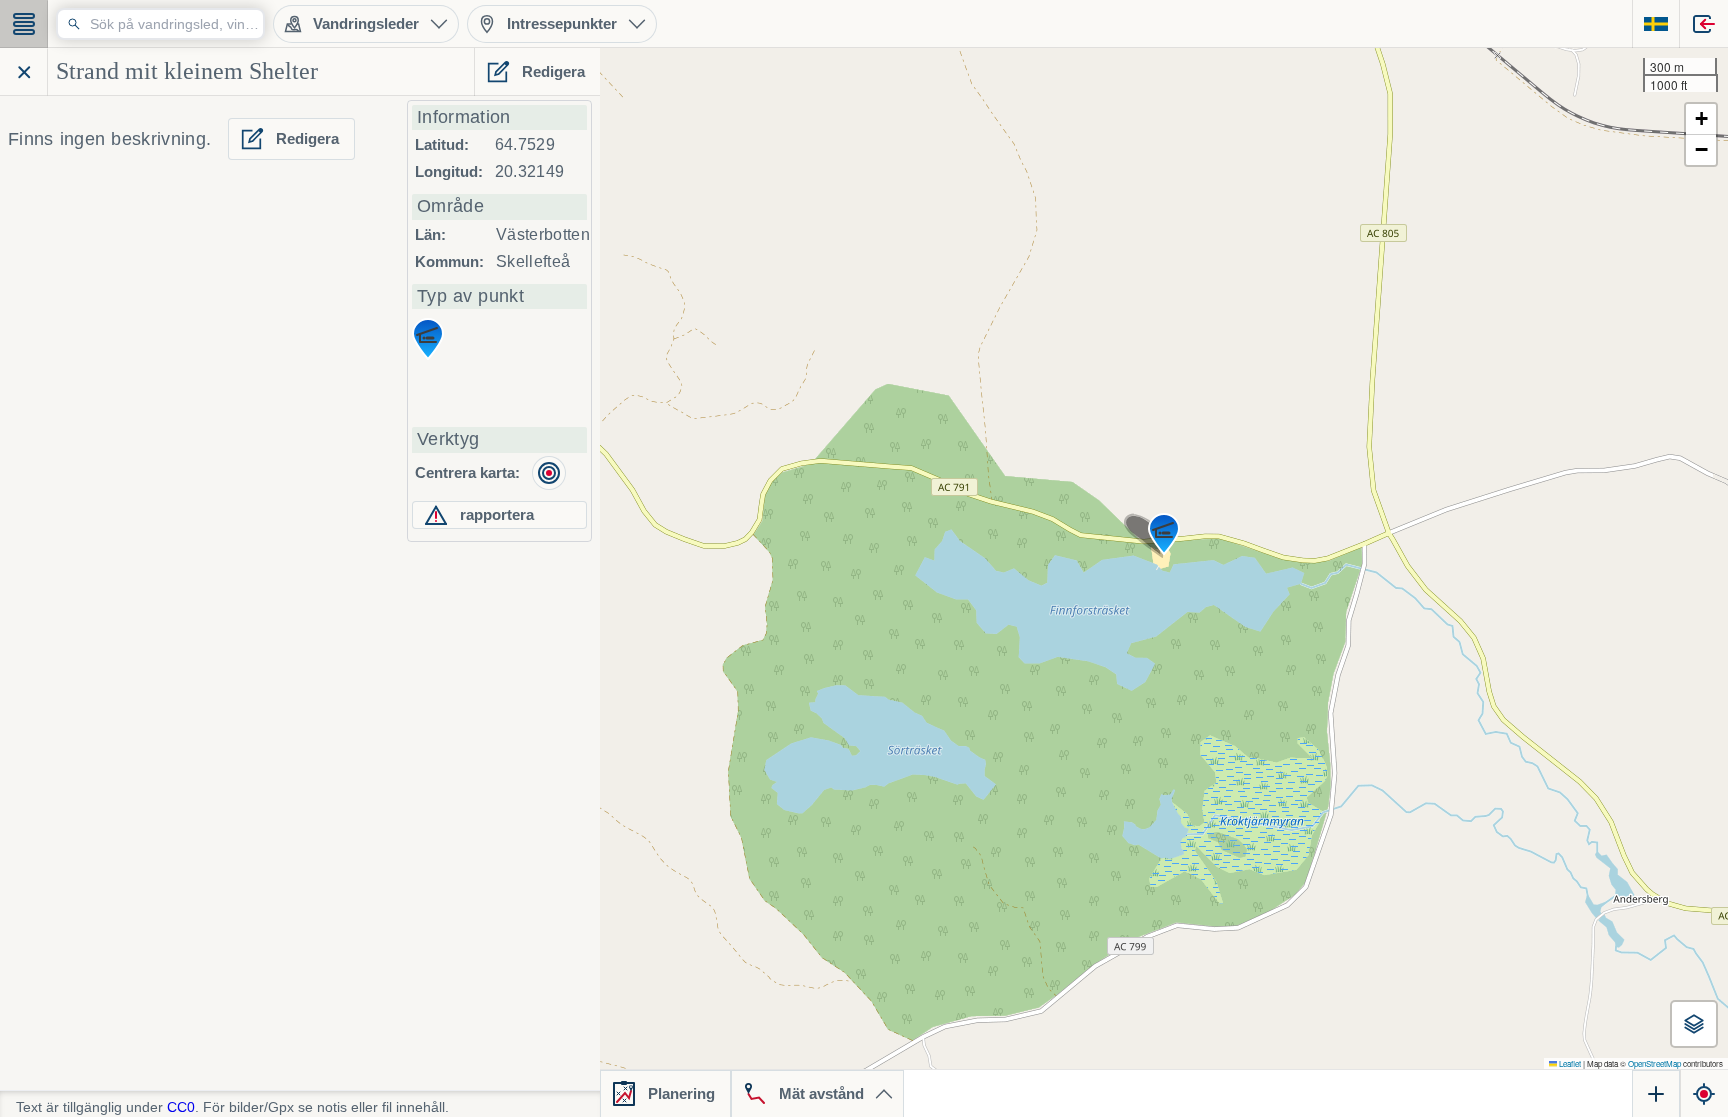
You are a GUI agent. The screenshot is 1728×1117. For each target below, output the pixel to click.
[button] (1164, 534)
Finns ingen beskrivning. (110, 139)
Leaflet (1569, 1063)
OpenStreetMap (1654, 1063)
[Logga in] (1704, 24)
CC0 (181, 1107)
